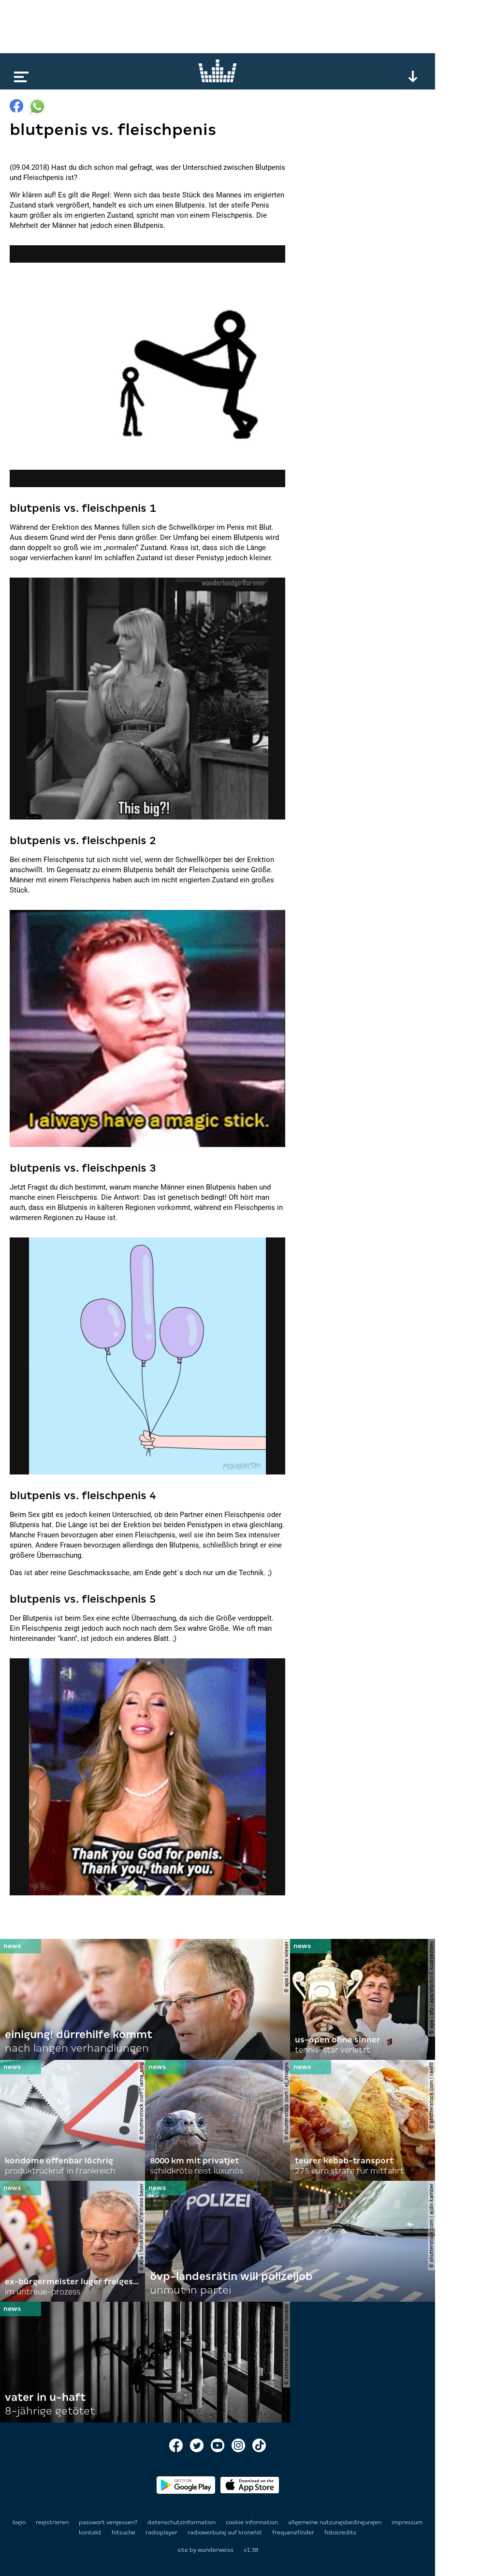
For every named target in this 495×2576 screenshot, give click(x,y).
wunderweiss (216, 2550)
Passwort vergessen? (108, 2522)
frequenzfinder (294, 2532)
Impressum (407, 2522)
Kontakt (91, 2532)
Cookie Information (253, 2522)
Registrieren (52, 2522)
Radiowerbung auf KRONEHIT (226, 2532)
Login (19, 2522)
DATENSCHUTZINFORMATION (182, 2522)
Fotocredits (340, 2532)
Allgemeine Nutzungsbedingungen (335, 2522)
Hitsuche (124, 2532)
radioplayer (162, 2532)
